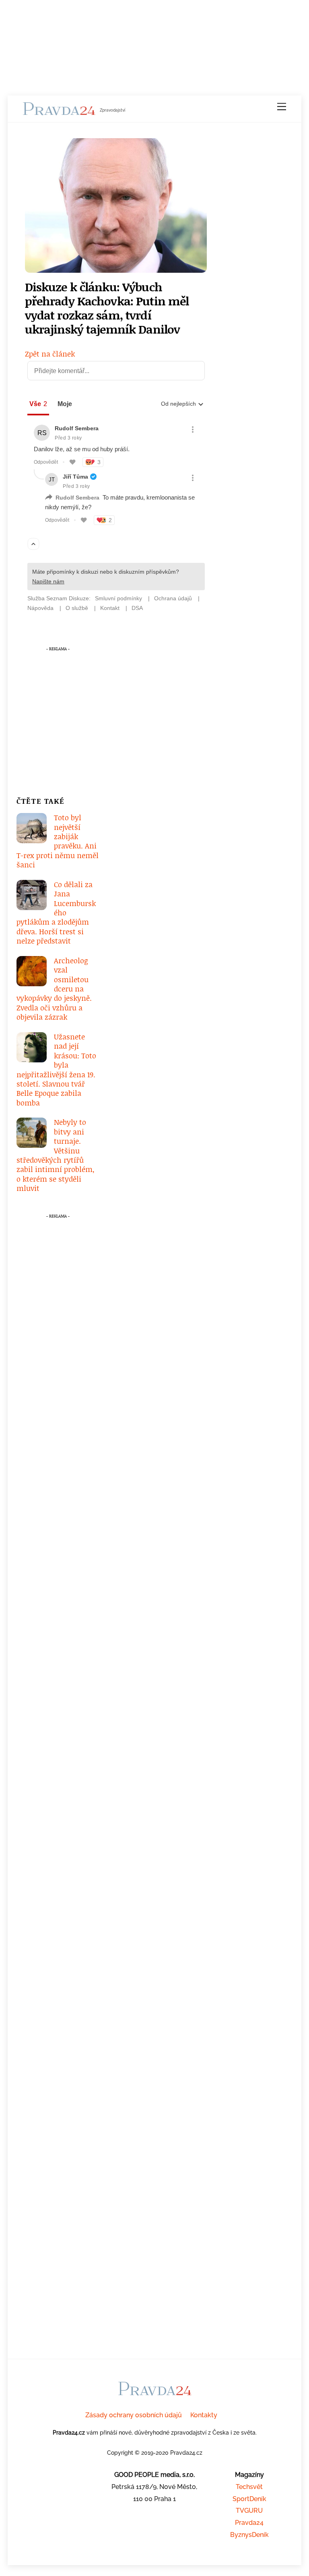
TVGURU (249, 2511)
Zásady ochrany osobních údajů (134, 2415)
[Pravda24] (59, 112)
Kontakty (204, 2415)
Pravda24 (249, 2523)
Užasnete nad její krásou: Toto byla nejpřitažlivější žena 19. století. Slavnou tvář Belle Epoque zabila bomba (56, 1070)
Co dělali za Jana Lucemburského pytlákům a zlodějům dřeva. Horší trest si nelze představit (56, 913)
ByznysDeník (249, 2535)
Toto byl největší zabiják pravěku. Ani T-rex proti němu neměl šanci (58, 841)
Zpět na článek (50, 354)
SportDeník (249, 2499)
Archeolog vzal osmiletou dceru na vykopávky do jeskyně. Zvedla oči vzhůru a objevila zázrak (54, 989)
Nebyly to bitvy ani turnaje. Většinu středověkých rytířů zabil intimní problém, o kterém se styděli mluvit (56, 1155)
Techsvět (249, 2487)
